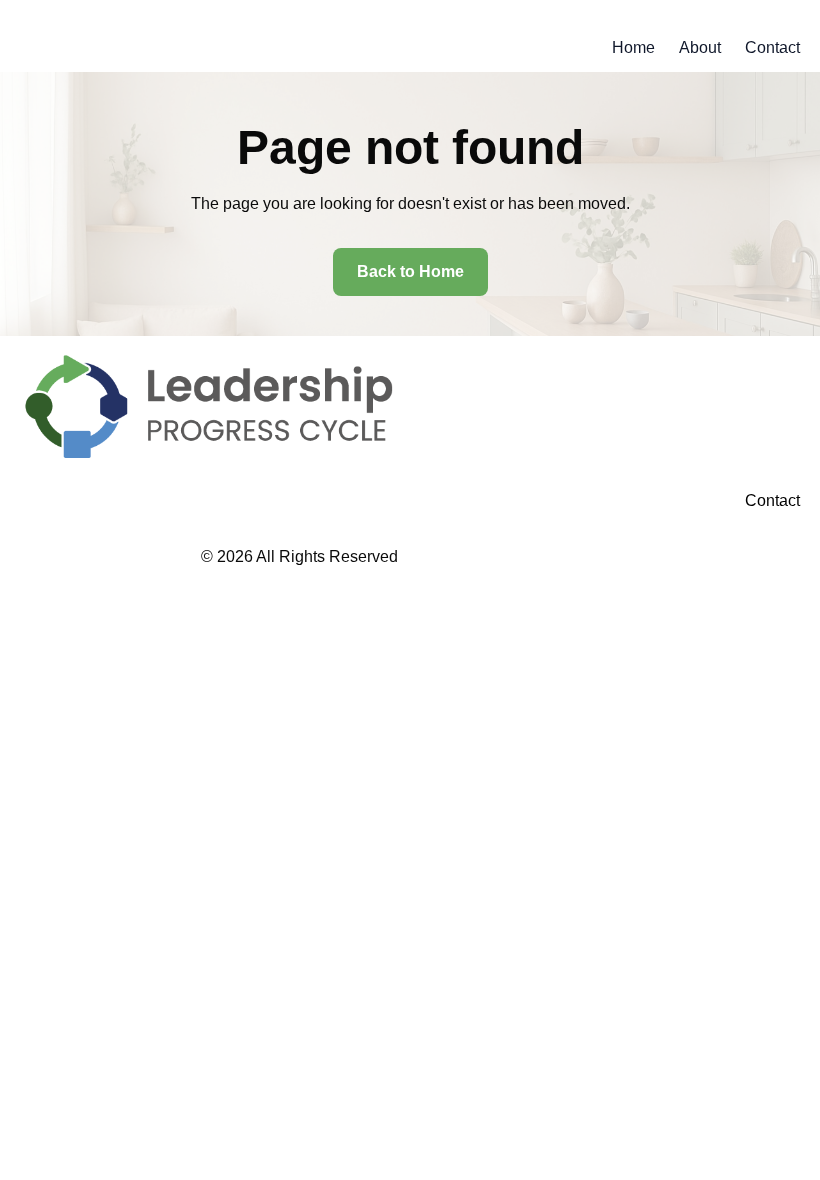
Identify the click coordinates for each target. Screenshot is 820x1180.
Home (633, 47)
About (700, 47)
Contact (772, 47)
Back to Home (410, 271)
